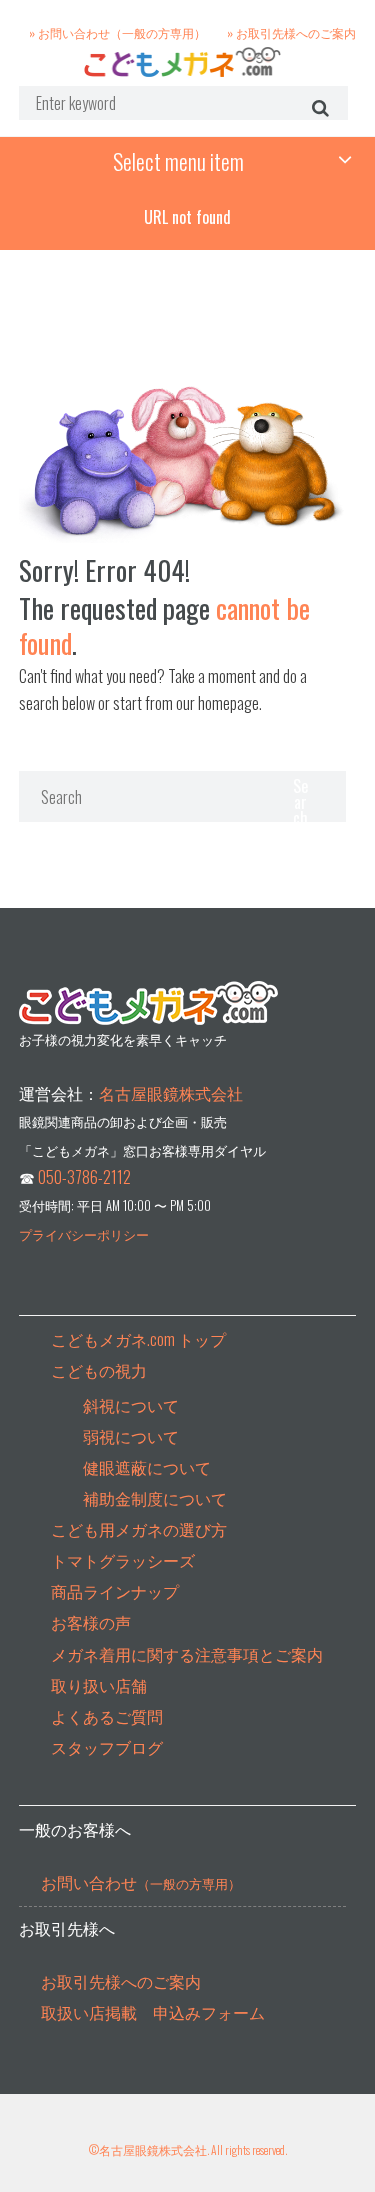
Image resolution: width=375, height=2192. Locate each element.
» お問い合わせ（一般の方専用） (117, 32)
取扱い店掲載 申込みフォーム (153, 2012)
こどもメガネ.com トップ (138, 1339)
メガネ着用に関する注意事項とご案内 (187, 1654)
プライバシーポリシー (84, 1234)
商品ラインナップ (115, 1591)
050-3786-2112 (84, 1177)
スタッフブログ (107, 1747)
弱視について (131, 1436)
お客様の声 (91, 1622)
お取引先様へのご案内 (121, 1981)
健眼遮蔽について (147, 1467)
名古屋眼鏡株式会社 (171, 1093)
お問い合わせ (141, 1882)
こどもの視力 (99, 1370)
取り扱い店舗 (99, 1685)
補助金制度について (155, 1498)
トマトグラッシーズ (123, 1560)
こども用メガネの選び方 (139, 1529)
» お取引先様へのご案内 (291, 32)
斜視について (131, 1405)
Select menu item (178, 161)
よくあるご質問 (107, 1716)
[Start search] (317, 106)
